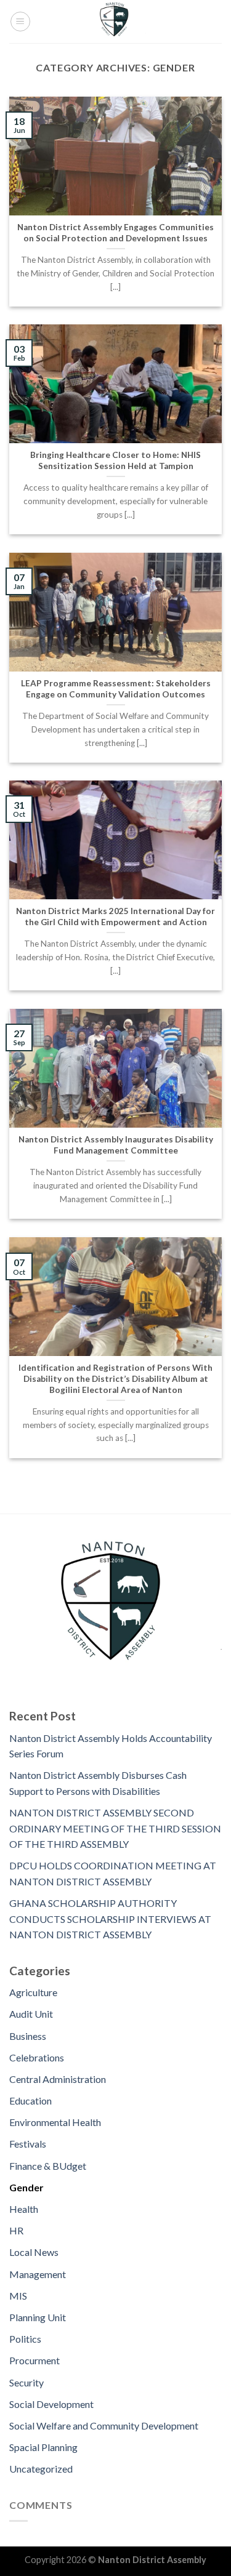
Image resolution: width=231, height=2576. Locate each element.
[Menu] (20, 22)
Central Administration (58, 2079)
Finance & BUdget (48, 2166)
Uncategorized (41, 2469)
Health (24, 2209)
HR (16, 2230)
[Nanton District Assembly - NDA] (116, 22)
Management (38, 2274)
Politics (25, 2339)
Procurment (34, 2360)
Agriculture (33, 1992)
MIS (18, 2296)
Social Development (51, 2404)
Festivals (28, 2144)
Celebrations (37, 2057)
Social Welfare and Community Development (104, 2426)
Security (26, 2382)
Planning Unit (38, 2317)
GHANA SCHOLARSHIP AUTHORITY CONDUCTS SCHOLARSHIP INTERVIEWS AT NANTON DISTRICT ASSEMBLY (110, 1919)
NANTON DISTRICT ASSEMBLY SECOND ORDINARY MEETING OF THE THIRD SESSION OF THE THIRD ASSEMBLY (115, 1828)
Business (28, 2036)
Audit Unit (31, 2014)
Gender (26, 2187)
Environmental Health (55, 2122)
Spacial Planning (43, 2447)
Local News (34, 2252)
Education (30, 2101)
